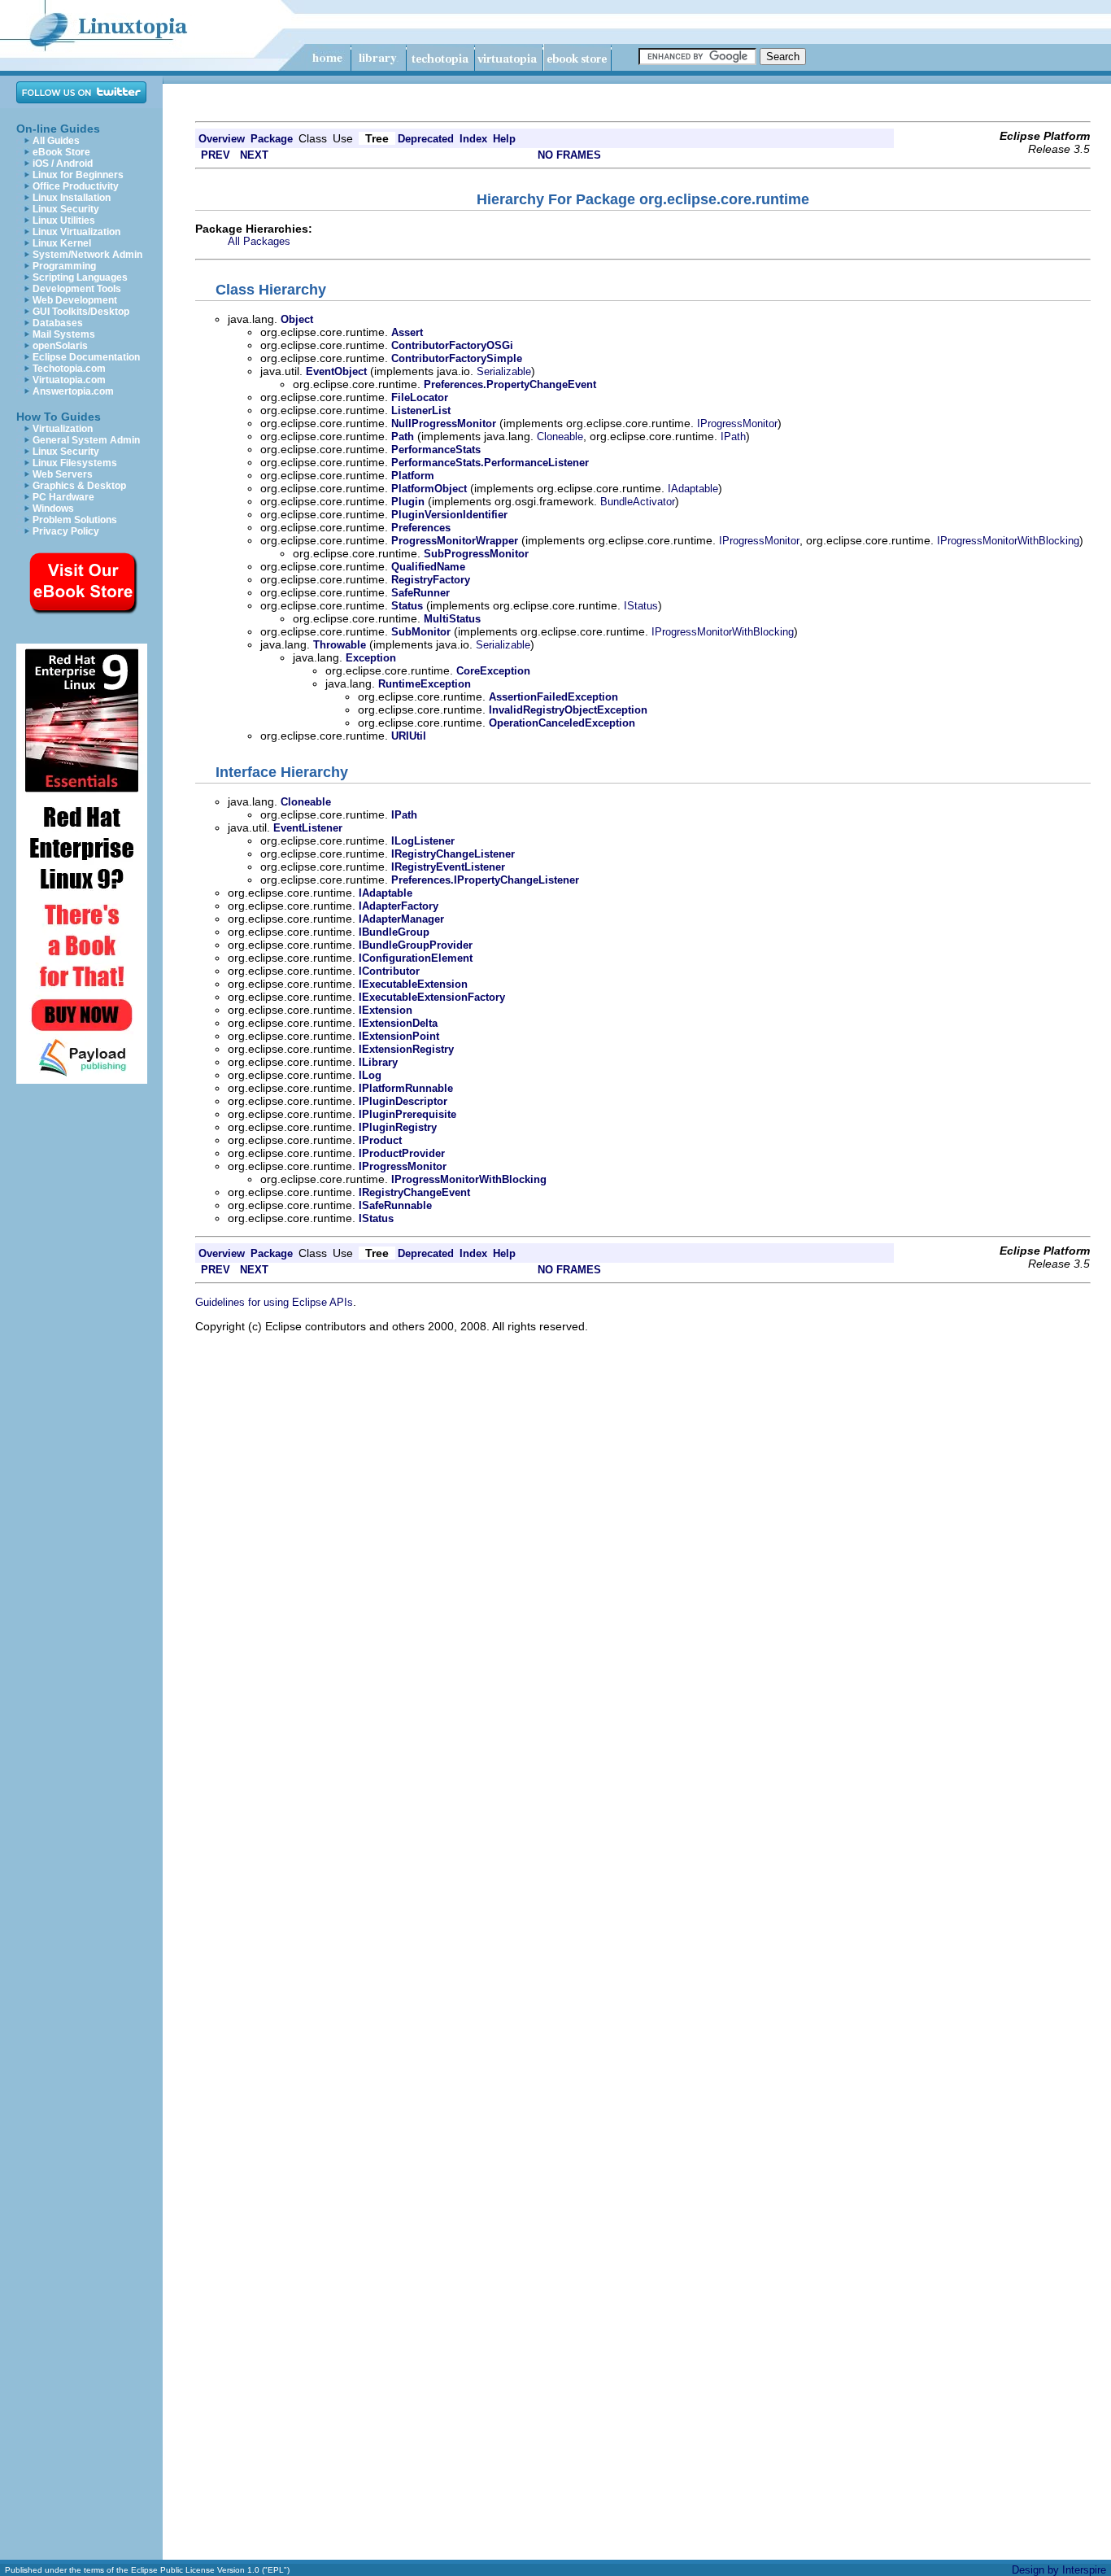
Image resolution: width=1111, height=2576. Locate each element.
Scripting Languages (80, 277)
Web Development (75, 300)
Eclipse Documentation (86, 357)
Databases (58, 323)
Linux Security (66, 209)
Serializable (504, 371)
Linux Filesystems (75, 463)
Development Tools (77, 289)
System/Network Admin (87, 255)
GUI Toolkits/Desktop (81, 312)
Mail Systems (64, 334)
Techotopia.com (69, 369)
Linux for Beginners (78, 175)
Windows (53, 509)
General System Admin (86, 440)
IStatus (641, 606)
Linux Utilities (64, 220)
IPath (733, 437)
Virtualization (63, 429)
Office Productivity (76, 186)
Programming (64, 266)
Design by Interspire (1059, 2570)
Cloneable (560, 437)
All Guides (56, 141)
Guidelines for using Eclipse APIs (274, 1302)
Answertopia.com (73, 391)
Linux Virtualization (76, 232)
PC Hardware (63, 497)
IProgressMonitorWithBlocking (1008, 541)
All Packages (259, 241)
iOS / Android (63, 164)
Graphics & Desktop (79, 486)
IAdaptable (693, 489)
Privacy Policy (66, 531)
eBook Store (61, 152)
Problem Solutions (75, 520)
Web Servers (63, 474)
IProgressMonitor (737, 424)
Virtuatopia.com (69, 380)
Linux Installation (72, 198)
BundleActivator (638, 502)
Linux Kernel (62, 243)
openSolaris (60, 346)
